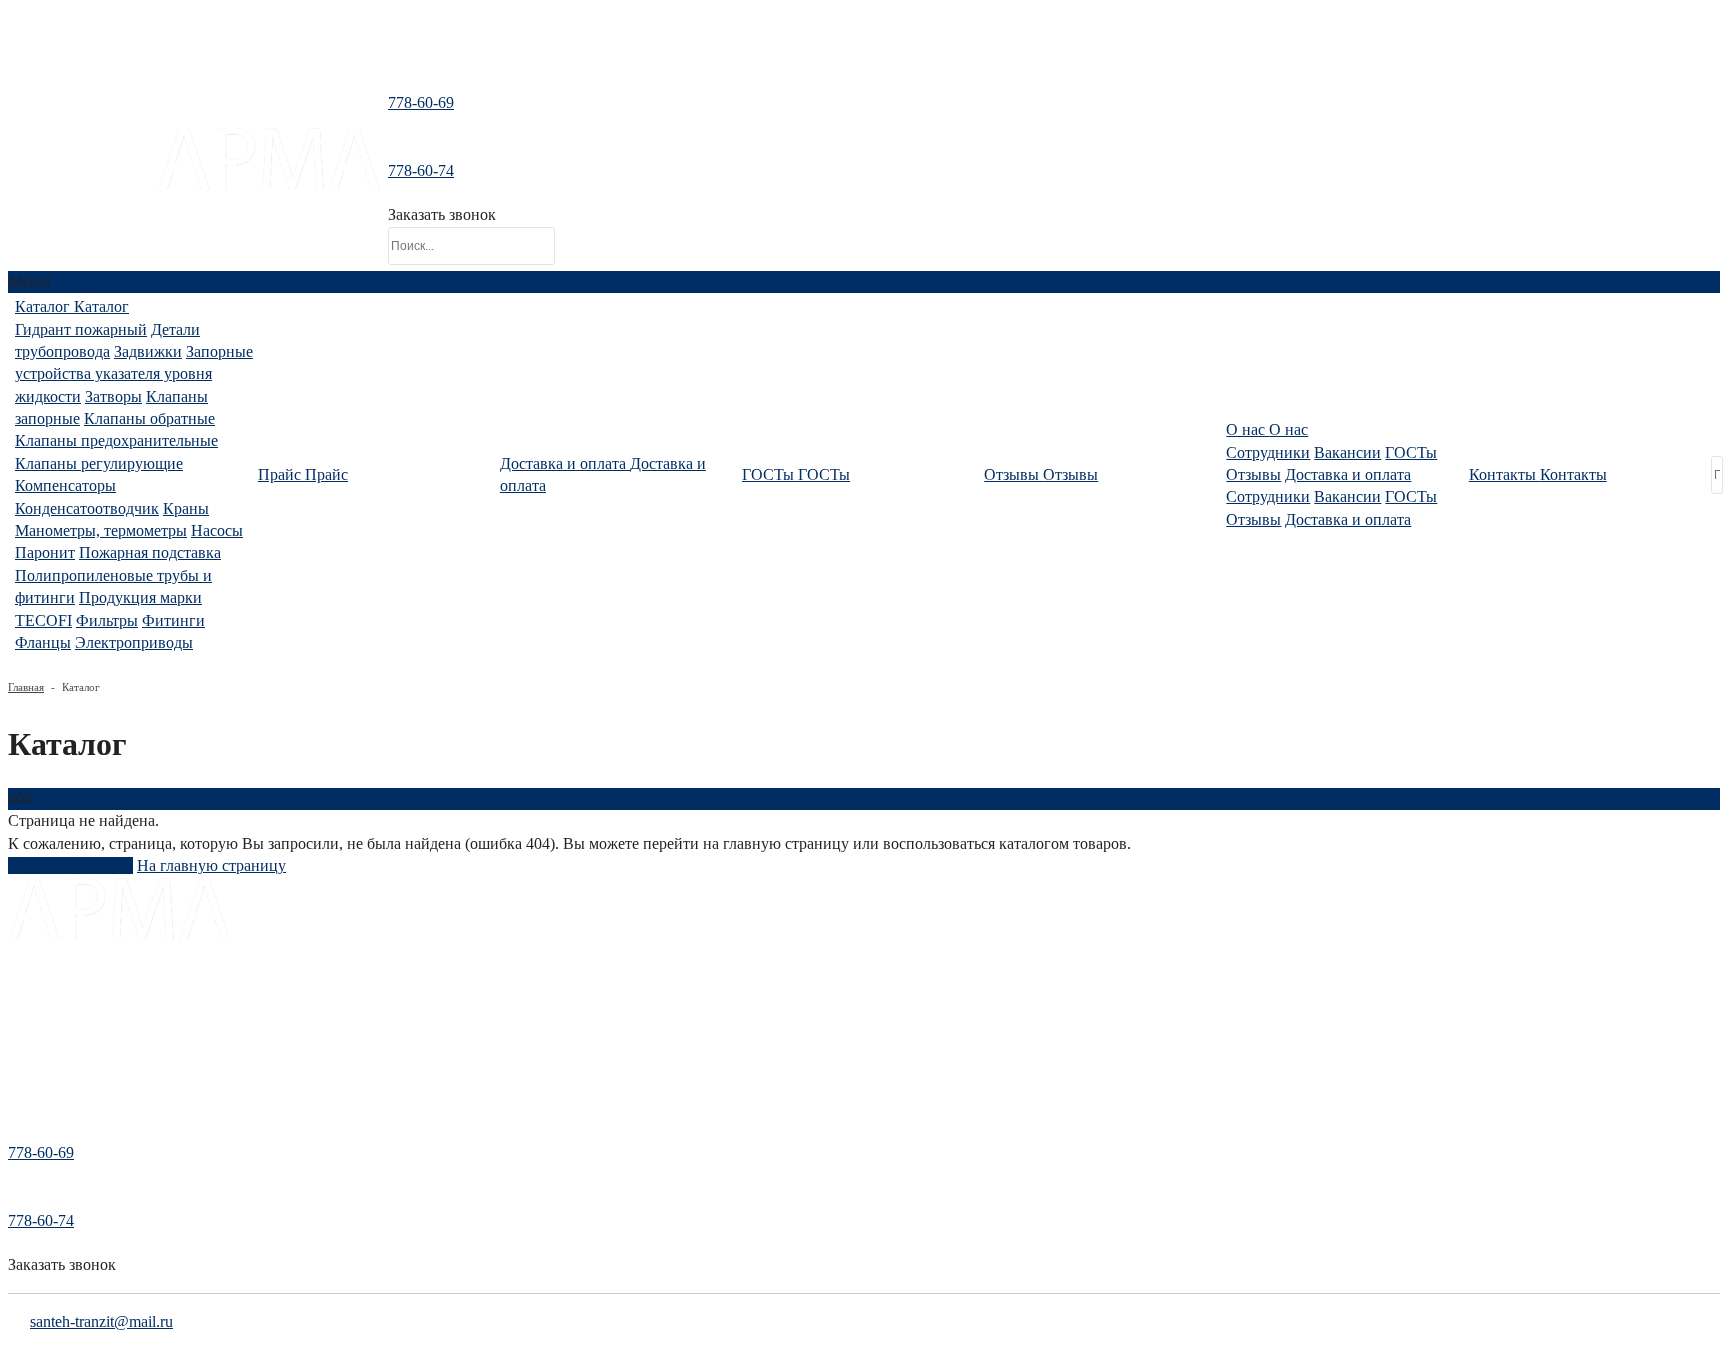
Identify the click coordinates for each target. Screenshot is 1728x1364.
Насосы (217, 530)
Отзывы (1253, 474)
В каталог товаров (70, 865)
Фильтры (107, 620)
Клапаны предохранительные (116, 440)
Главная (26, 687)
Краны (186, 508)
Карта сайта (43, 1104)
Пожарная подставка (150, 552)
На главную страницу (211, 865)
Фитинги (173, 620)
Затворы (113, 396)
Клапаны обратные (149, 418)
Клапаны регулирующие (99, 463)
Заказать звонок (442, 214)
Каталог (31, 994)
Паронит (45, 552)
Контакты (36, 1076)
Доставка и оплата (1348, 474)
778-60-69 (421, 102)
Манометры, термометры (101, 530)
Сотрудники (1268, 452)
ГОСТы (1411, 452)
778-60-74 (421, 170)
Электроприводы (134, 642)
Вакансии (1347, 452)
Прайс (26, 1021)
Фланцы (43, 642)
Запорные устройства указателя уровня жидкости (134, 374)
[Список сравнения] (864, 54)
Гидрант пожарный (81, 329)
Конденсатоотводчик (87, 508)
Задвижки (148, 351)
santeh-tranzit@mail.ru (82, 177)
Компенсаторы (65, 485)
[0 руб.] (576, 185)
